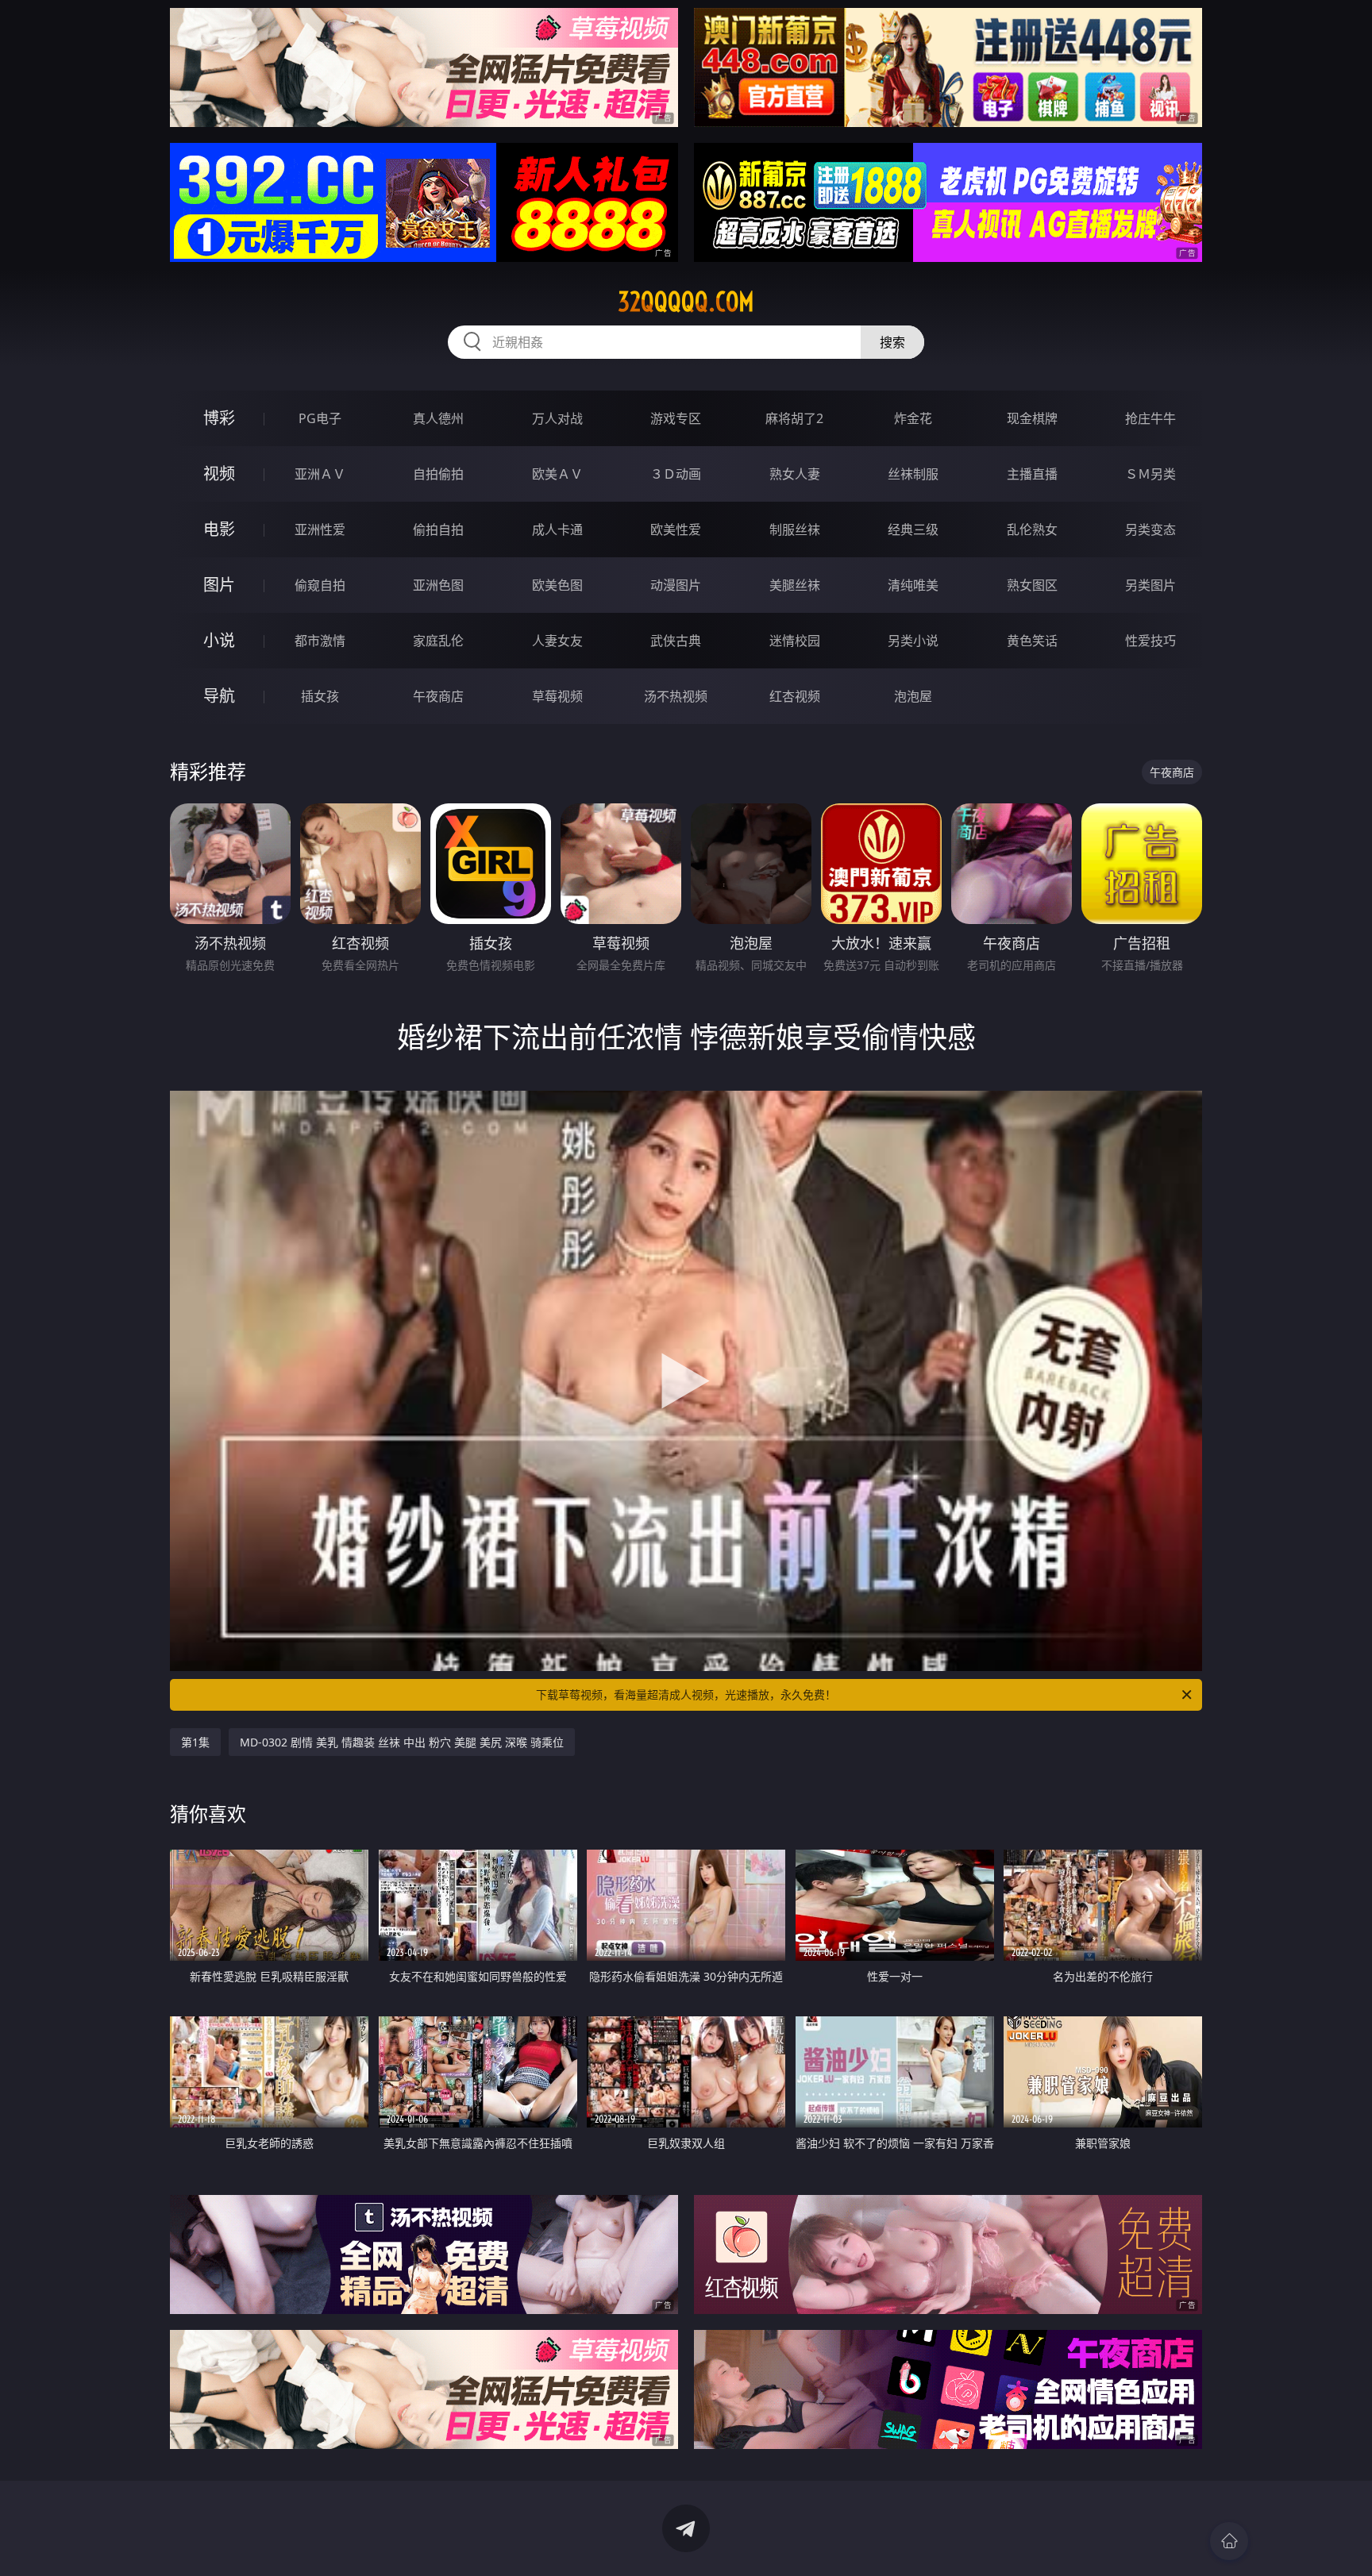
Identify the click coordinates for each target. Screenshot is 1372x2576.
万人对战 (557, 418)
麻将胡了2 (794, 418)
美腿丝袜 (795, 585)
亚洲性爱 (320, 529)
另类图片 (1150, 585)
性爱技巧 (1150, 641)
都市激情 (320, 641)
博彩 (219, 418)
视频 (219, 474)
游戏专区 (676, 418)
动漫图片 (676, 585)
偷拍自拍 (438, 529)
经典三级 (913, 529)
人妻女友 (557, 641)
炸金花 (913, 418)
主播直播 (1032, 474)
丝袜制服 (913, 474)
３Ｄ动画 (676, 474)
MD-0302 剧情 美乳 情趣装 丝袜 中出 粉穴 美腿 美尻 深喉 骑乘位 (402, 1742)
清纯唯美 (913, 585)
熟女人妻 (795, 474)
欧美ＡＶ (557, 474)
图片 (219, 585)
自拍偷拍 (438, 474)
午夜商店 (438, 696)
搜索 (892, 342)
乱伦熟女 (1032, 529)
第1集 (195, 1742)
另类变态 (1150, 529)
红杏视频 (795, 696)
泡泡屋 (913, 696)
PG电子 (320, 418)
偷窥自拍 (320, 585)
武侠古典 (676, 641)
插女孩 (320, 696)
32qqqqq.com (686, 302)
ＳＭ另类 (1150, 474)
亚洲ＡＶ (320, 474)
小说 (219, 640)
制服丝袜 (795, 529)
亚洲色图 (438, 585)
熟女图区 (1032, 585)
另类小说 (913, 641)
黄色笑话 (1032, 641)
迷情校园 (795, 641)
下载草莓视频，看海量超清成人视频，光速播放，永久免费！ (686, 1694)
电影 (219, 529)
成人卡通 (557, 529)
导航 (219, 696)
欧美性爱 (676, 529)
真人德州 (438, 418)
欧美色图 (557, 585)
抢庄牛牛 (1150, 418)
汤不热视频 (676, 696)
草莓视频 (557, 696)
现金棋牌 (1032, 418)
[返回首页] (1229, 2541)
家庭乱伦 (438, 641)
